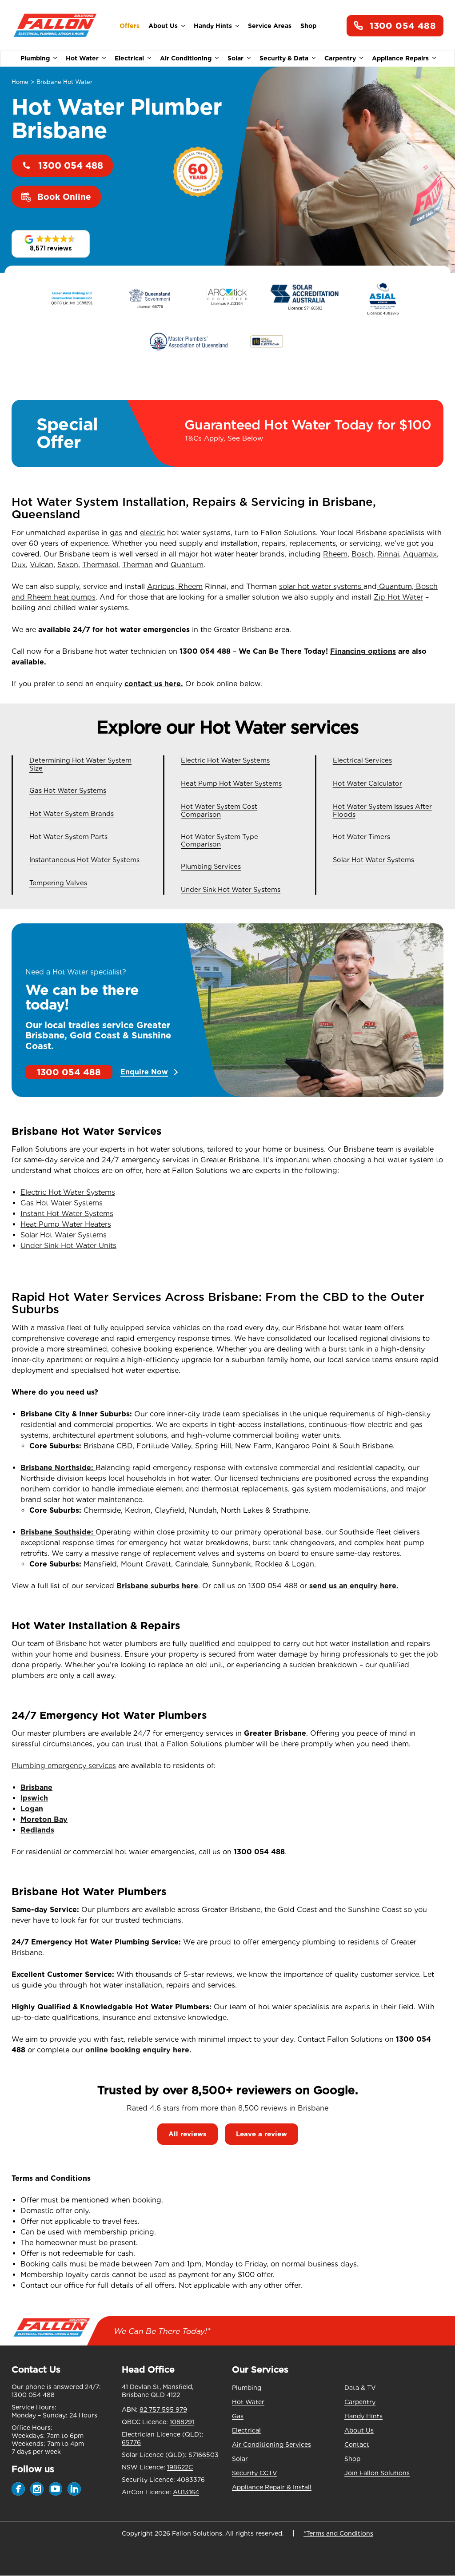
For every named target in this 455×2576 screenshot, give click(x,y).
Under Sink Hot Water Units (68, 1246)
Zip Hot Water (398, 597)
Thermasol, (101, 565)
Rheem (335, 554)
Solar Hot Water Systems (373, 860)
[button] (51, 244)
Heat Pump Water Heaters (66, 1224)
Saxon (68, 565)
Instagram (37, 2489)
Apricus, (163, 586)
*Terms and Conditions (338, 2533)
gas (116, 533)
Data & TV (360, 2388)
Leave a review (261, 2134)
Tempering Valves (58, 883)
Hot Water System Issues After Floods (382, 811)
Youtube (56, 2489)
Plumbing (35, 58)
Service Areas (270, 26)
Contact (357, 2445)
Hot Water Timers (361, 837)
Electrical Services (362, 761)
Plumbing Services (211, 867)
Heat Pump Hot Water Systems (231, 784)
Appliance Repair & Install (272, 2487)
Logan (32, 1809)
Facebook (18, 2489)
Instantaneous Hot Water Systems (84, 860)
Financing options (363, 651)
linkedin (74, 2489)
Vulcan (42, 565)
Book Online (64, 197)
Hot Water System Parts (68, 837)
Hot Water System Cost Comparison (219, 811)
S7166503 (204, 2455)
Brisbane (36, 1787)
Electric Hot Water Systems (225, 761)
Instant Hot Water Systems (67, 1214)
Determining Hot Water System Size (80, 765)
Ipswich (34, 1798)
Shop (308, 26)
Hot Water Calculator (367, 784)
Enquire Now (144, 1072)
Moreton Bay (44, 1819)
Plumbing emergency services (64, 1766)
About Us (163, 26)
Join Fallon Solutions (377, 2473)
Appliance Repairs (400, 58)
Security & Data (284, 58)
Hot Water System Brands (72, 814)
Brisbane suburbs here (157, 1586)
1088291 (182, 2422)
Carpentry (340, 58)
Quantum (187, 565)
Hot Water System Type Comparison (220, 841)
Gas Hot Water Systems (68, 791)
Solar (235, 58)
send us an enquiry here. (354, 1586)
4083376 (191, 2480)
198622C (180, 2467)
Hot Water (82, 58)
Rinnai (388, 554)
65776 (131, 2442)
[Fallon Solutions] (55, 26)
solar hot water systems (321, 586)
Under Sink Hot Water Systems (231, 890)
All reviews (188, 2134)
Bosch (362, 554)
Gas (238, 2416)
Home (20, 82)
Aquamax (420, 554)
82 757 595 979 (163, 2409)
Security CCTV (255, 2473)
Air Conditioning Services (271, 2445)
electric (152, 533)
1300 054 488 (403, 26)
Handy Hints (213, 26)
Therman (138, 565)
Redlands (37, 1830)
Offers (130, 26)
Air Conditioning (186, 58)
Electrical (129, 58)
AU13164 (186, 2492)
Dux (19, 565)
